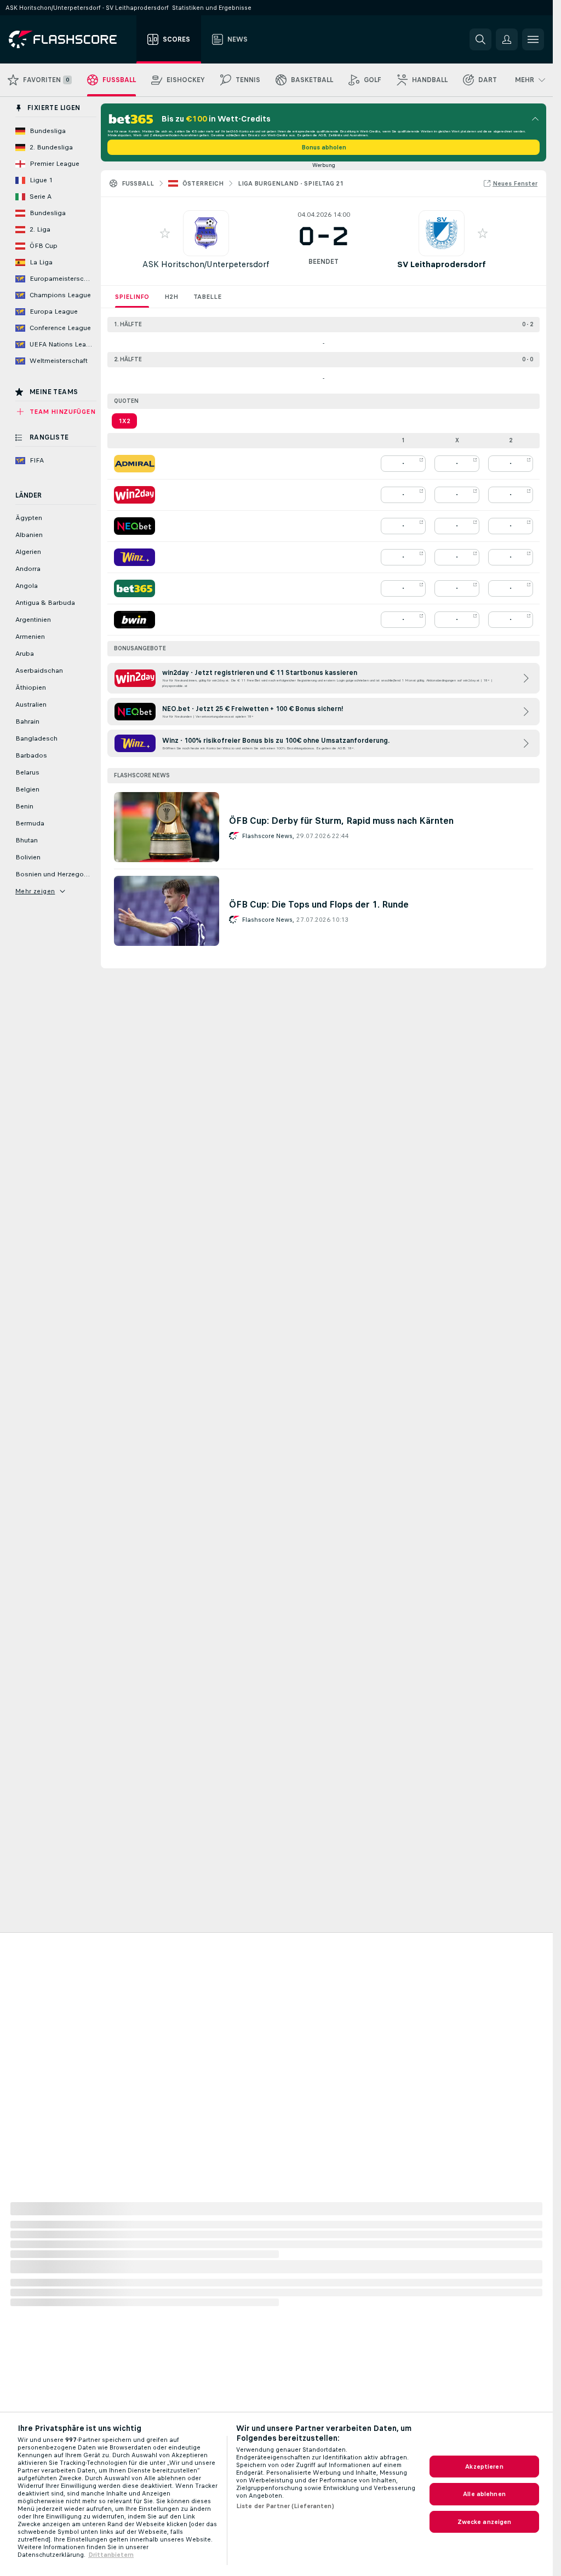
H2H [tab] (171, 297)
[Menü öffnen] (533, 39)
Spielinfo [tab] (132, 297)
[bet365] (134, 588)
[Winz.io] (134, 557)
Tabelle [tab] (207, 297)
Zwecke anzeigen (485, 2522)
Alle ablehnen (484, 2494)
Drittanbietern (111, 2555)
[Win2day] (134, 495)
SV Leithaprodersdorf (442, 264)
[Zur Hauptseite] (70, 39)
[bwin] (134, 620)
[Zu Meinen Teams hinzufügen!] (165, 233)
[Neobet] (134, 526)
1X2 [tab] (124, 421)
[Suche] (480, 39)
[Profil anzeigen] (206, 233)
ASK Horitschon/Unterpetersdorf (206, 264)
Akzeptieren (484, 2467)
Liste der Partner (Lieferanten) (285, 2506)
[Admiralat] (134, 464)
